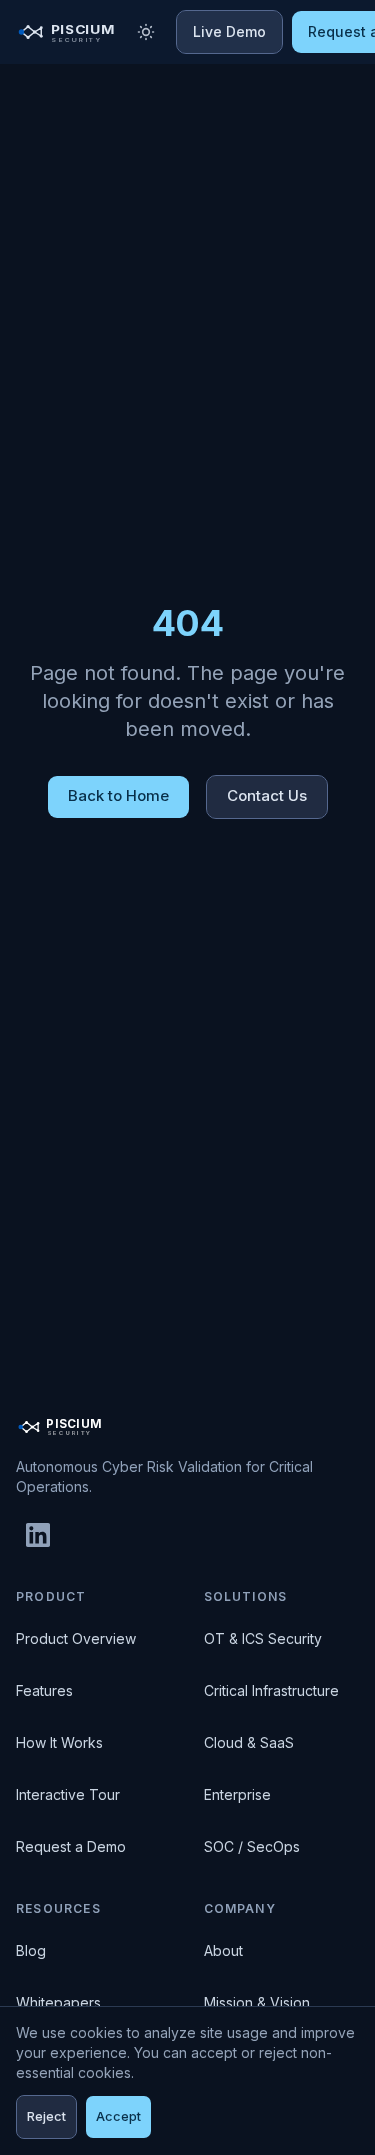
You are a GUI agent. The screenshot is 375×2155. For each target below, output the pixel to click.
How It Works (59, 1742)
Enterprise (237, 1794)
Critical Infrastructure (271, 1690)
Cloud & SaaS (249, 1742)
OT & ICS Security (263, 1638)
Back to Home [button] (118, 795)
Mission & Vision (257, 2002)
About (223, 1950)
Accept (118, 2116)
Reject (46, 2116)
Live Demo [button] (229, 31)
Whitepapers (58, 2002)
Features (44, 1690)
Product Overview (76, 1638)
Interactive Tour (68, 1794)
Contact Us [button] (267, 795)
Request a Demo (71, 1846)
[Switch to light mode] (146, 32)
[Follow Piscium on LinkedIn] (38, 1535)
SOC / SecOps (252, 1846)
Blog (31, 1950)
